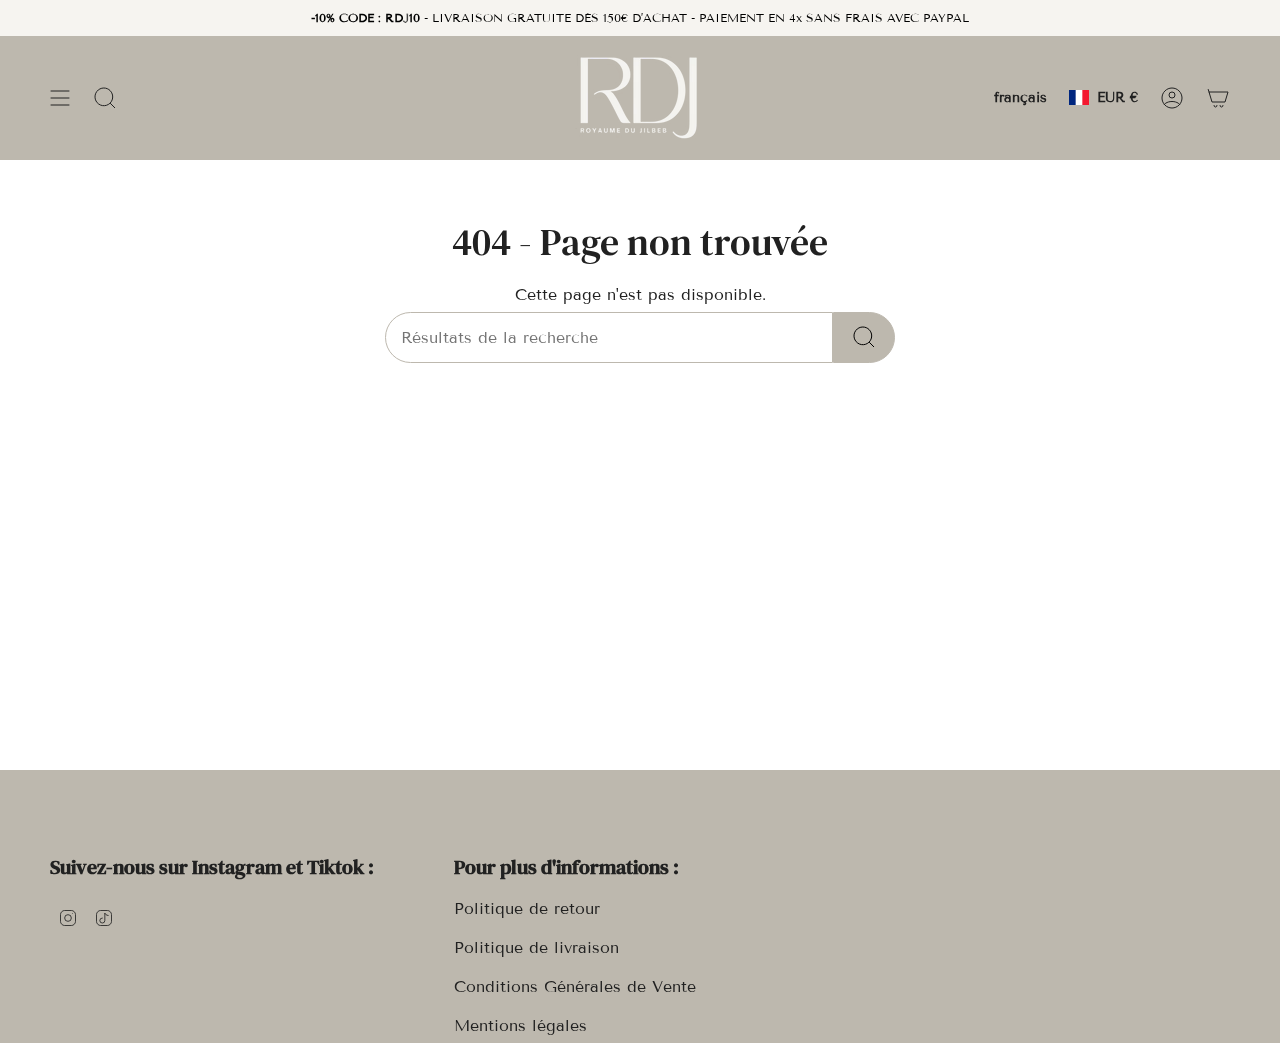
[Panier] (1218, 97)
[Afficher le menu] (60, 97)
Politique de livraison (536, 947)
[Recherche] (864, 337)
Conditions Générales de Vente (575, 986)
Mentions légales (520, 1025)
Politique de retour (527, 908)
